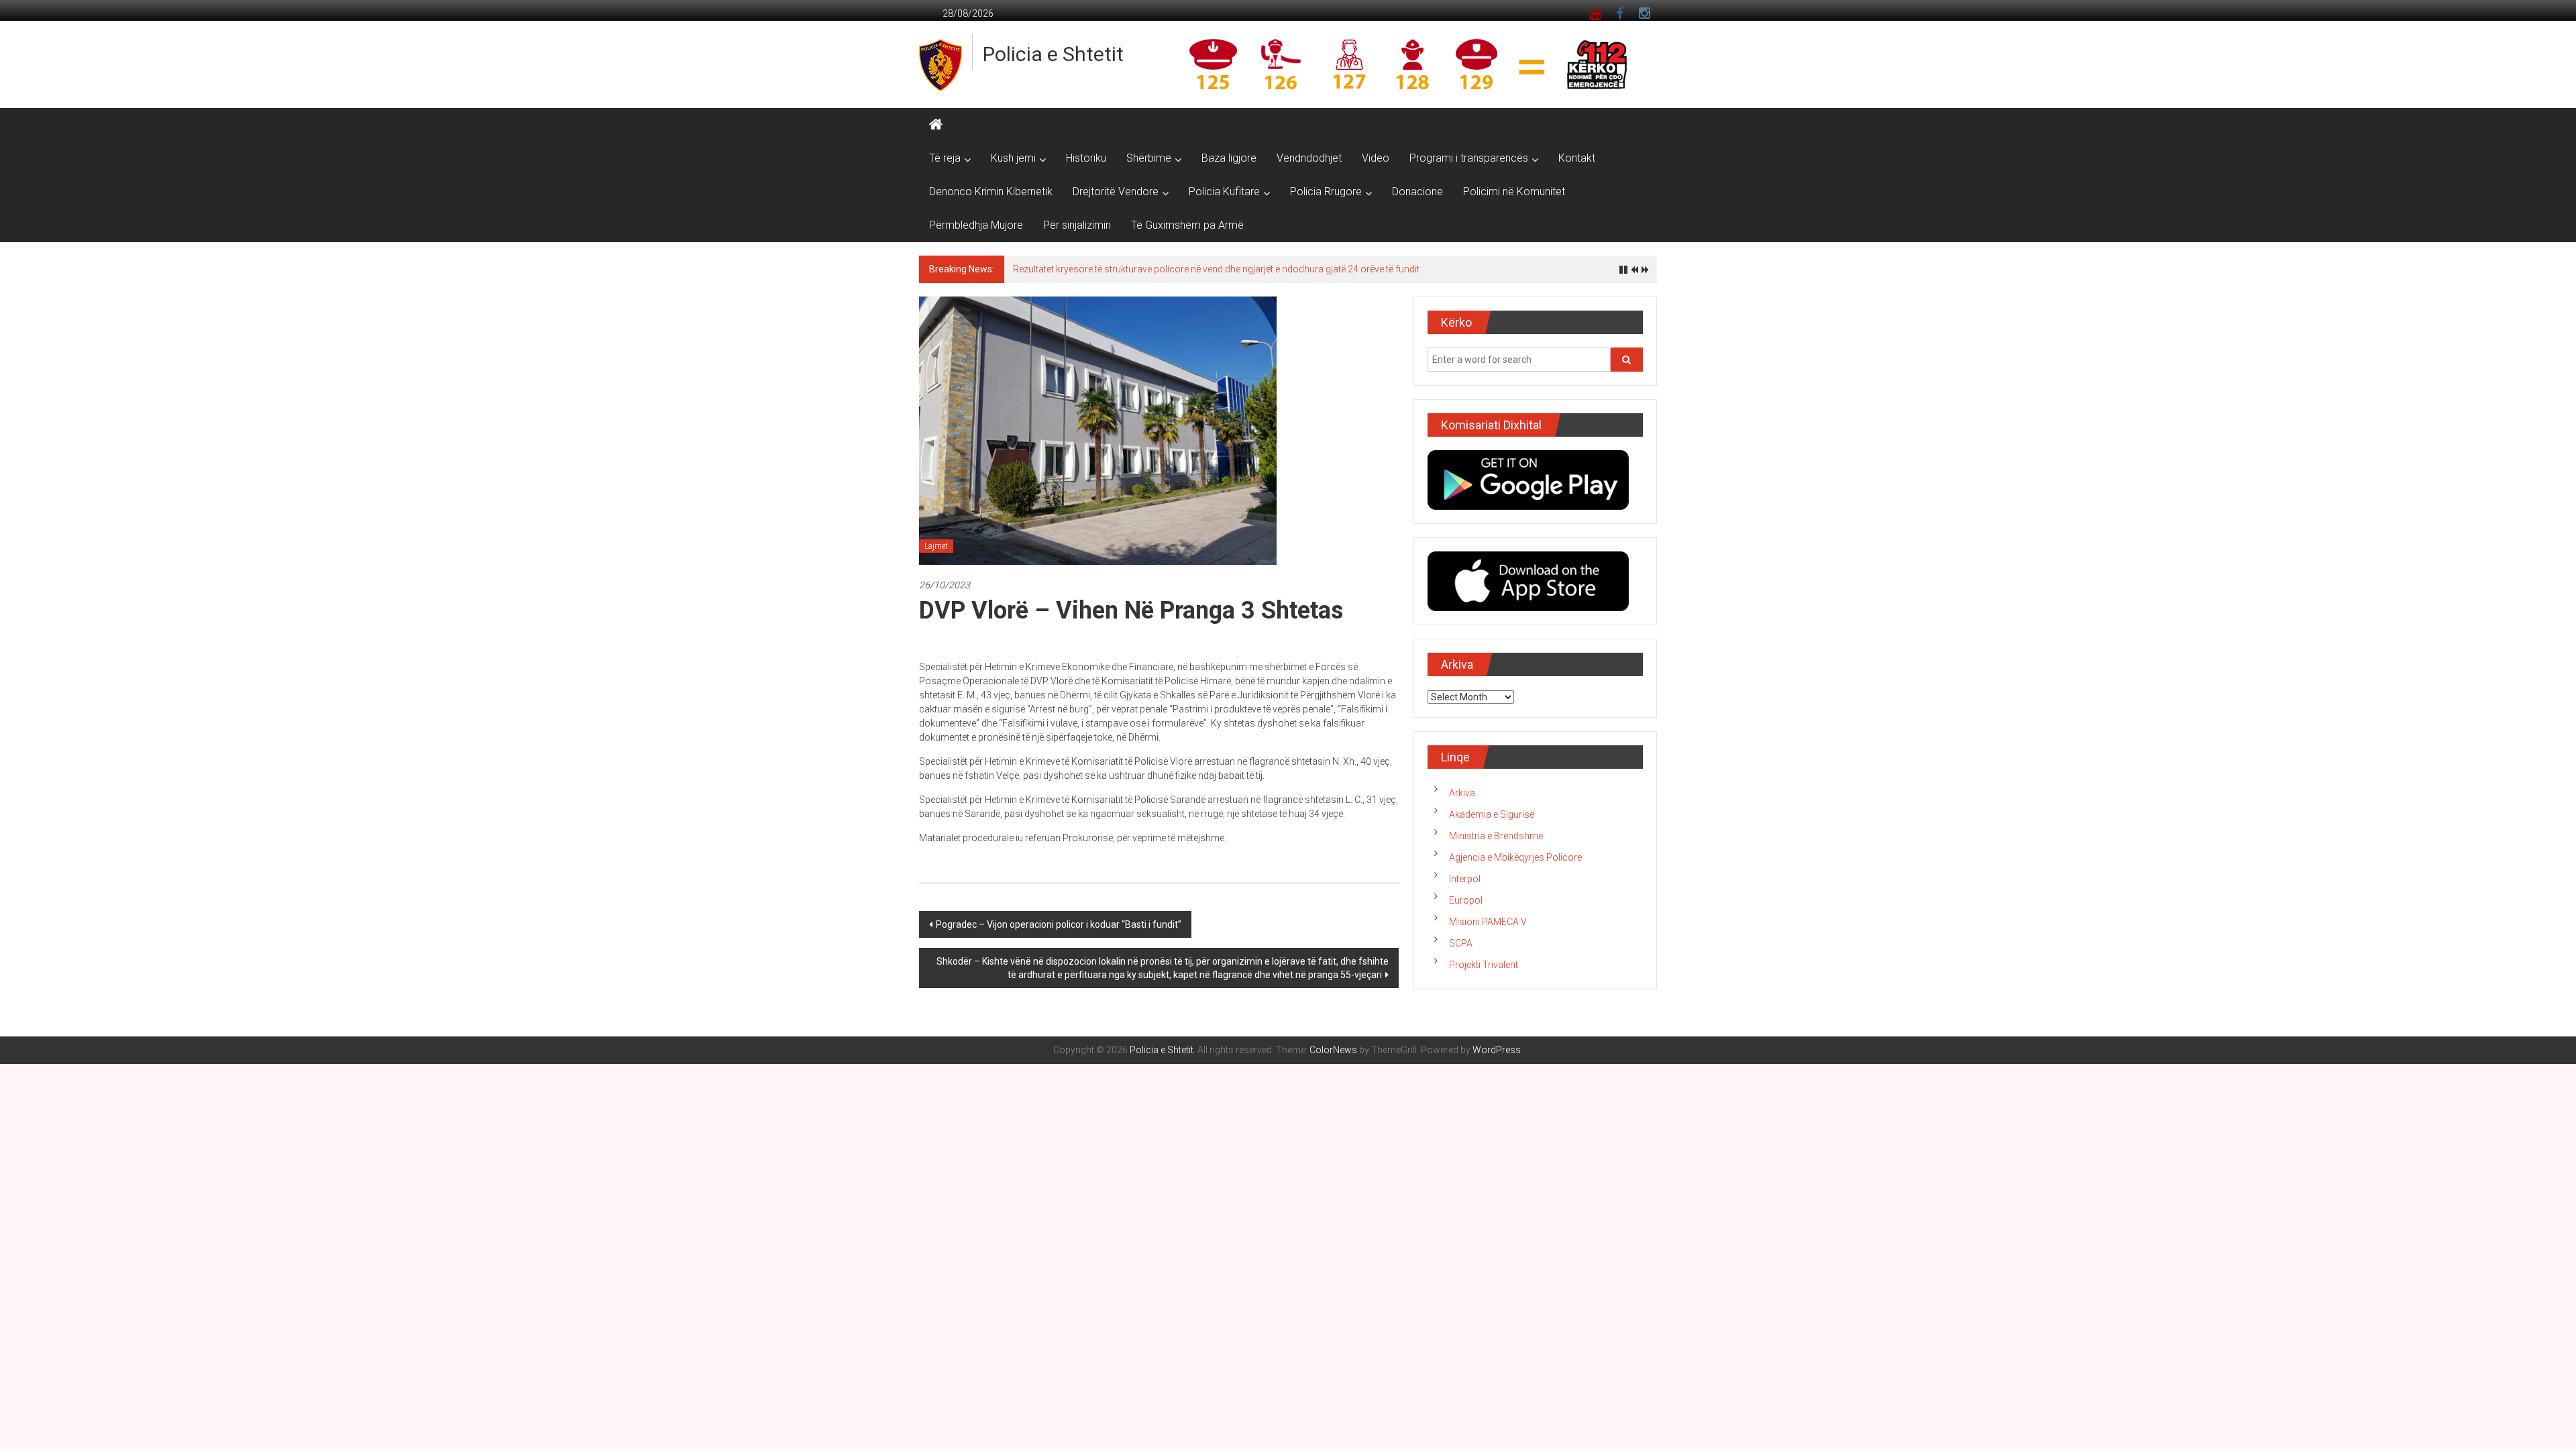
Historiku (1086, 158)
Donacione (1417, 192)
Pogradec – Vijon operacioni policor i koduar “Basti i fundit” (1059, 924)
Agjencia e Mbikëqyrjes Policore (1515, 857)
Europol (1466, 900)
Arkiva (1462, 793)
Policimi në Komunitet (1514, 192)
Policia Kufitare (1224, 192)
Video (1376, 158)
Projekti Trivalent (1484, 965)
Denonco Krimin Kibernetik (991, 192)
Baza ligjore (1229, 158)
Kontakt (1577, 158)
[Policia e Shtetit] (936, 125)
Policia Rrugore (1326, 192)
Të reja (945, 158)
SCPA (1461, 943)
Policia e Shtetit (1053, 54)
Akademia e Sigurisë (1492, 814)
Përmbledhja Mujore (976, 225)
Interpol (1465, 879)
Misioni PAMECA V (1488, 922)
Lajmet (936, 546)
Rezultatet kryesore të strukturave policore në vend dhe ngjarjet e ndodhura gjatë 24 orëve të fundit (1216, 269)
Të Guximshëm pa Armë (1187, 225)
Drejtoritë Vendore (1116, 192)
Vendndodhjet (1309, 158)
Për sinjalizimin (1077, 225)
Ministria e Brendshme (1496, 836)
